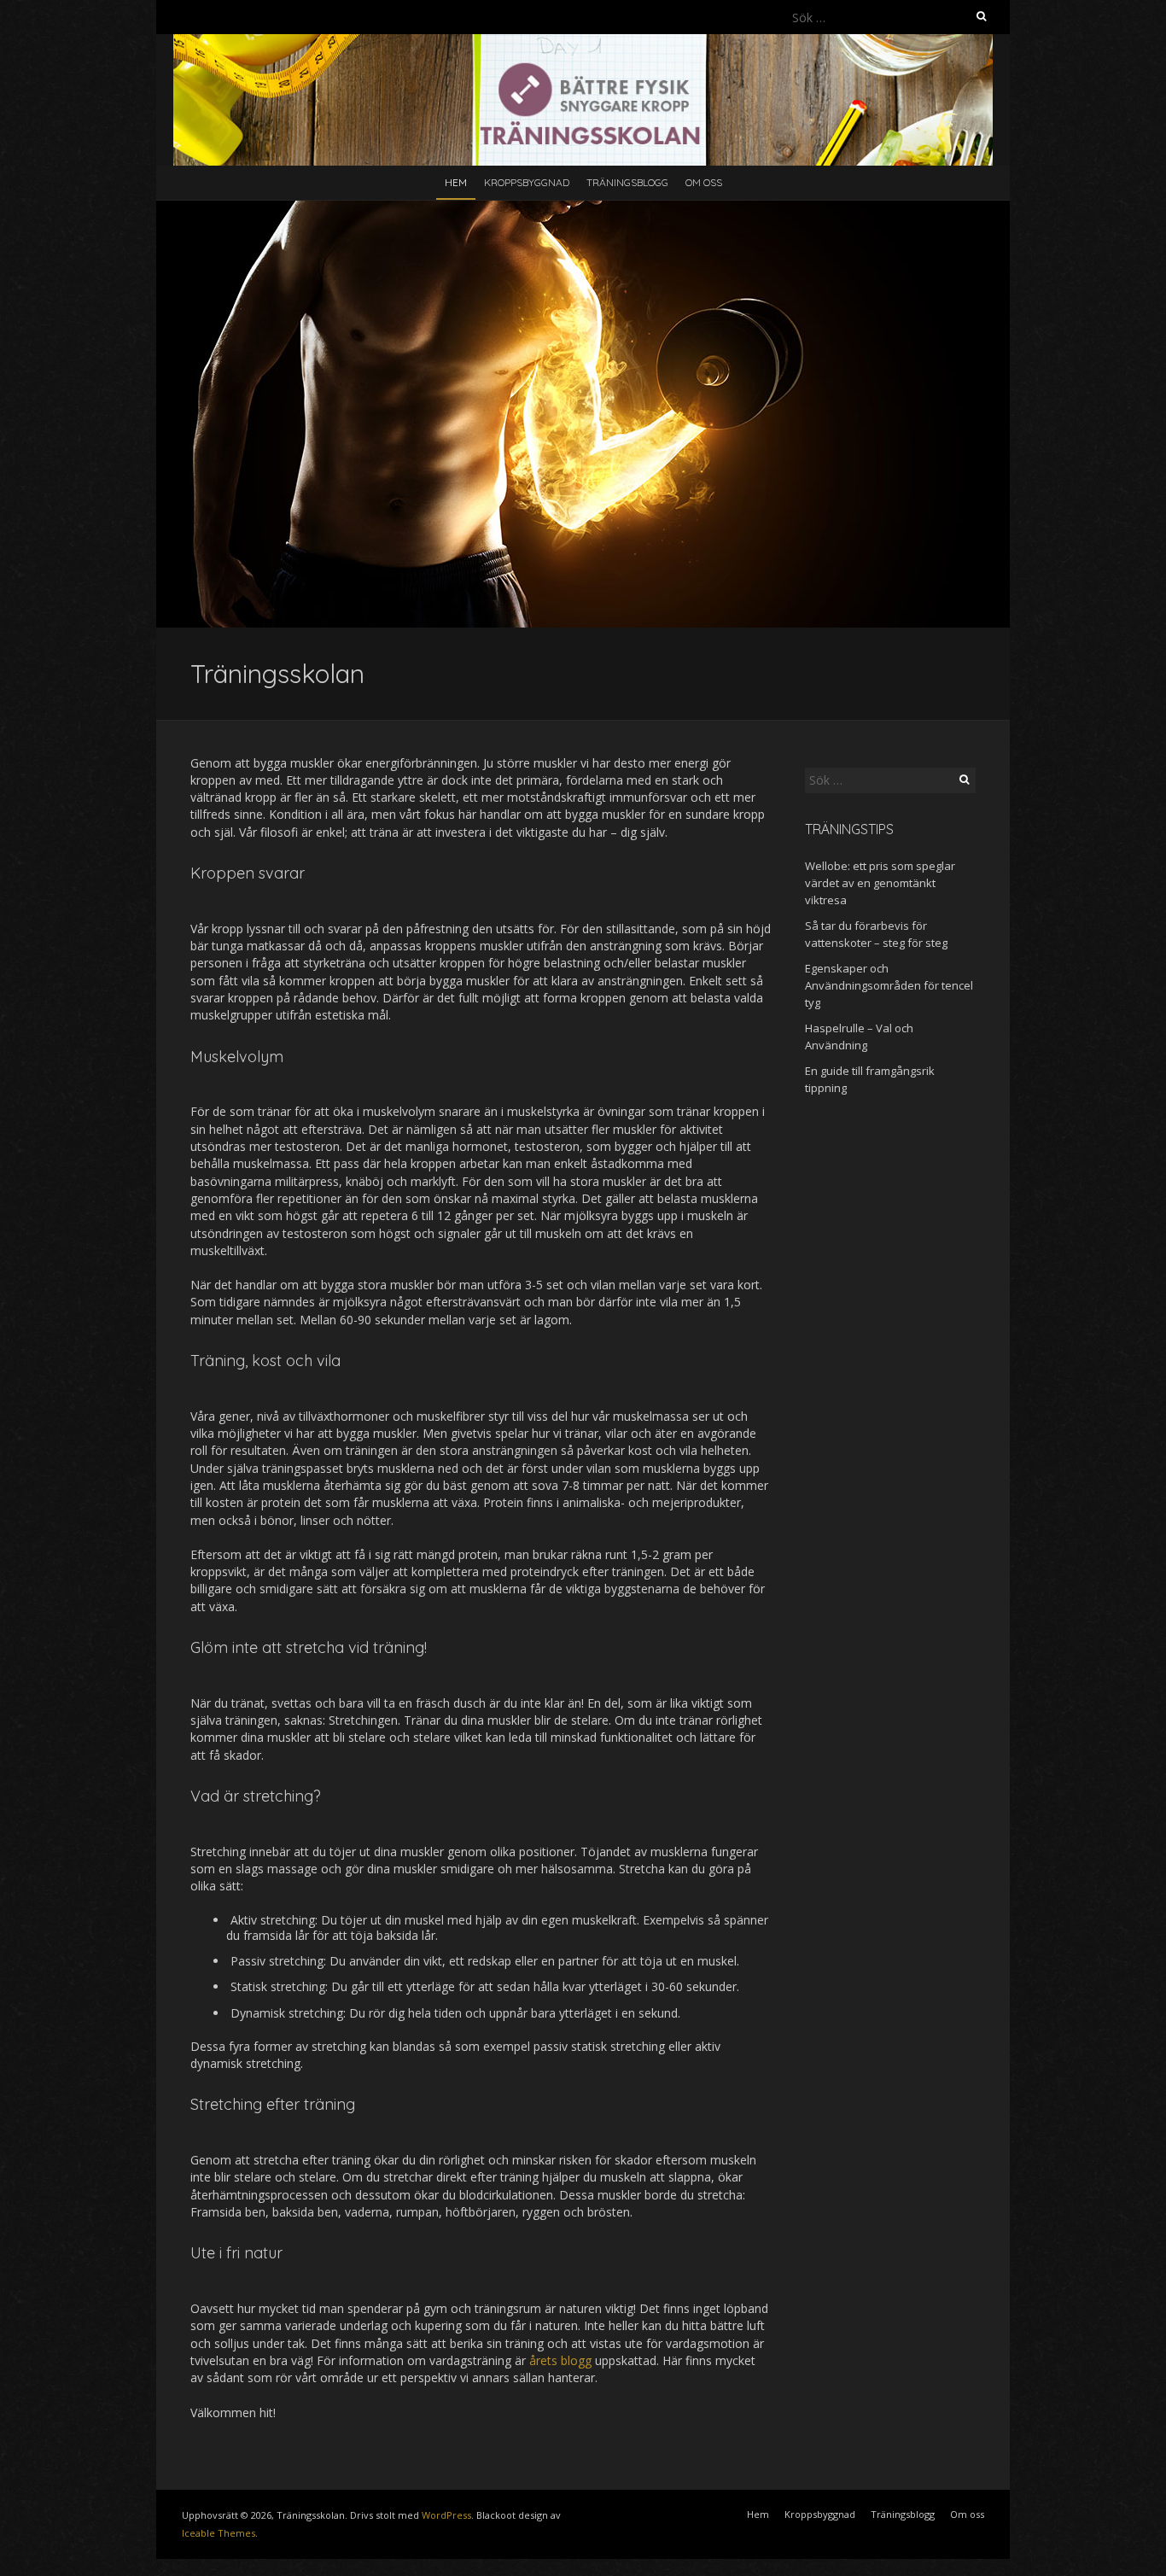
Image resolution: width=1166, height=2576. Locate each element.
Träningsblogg (627, 182)
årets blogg (560, 2360)
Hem (456, 182)
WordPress (446, 2515)
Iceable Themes (219, 2533)
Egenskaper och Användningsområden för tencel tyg (889, 985)
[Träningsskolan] (583, 42)
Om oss (704, 182)
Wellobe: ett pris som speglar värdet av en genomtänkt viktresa (880, 883)
